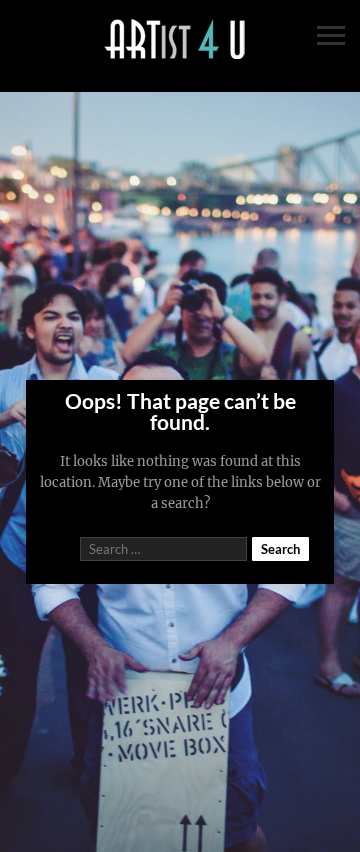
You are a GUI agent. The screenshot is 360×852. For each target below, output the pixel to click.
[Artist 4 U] (180, 40)
